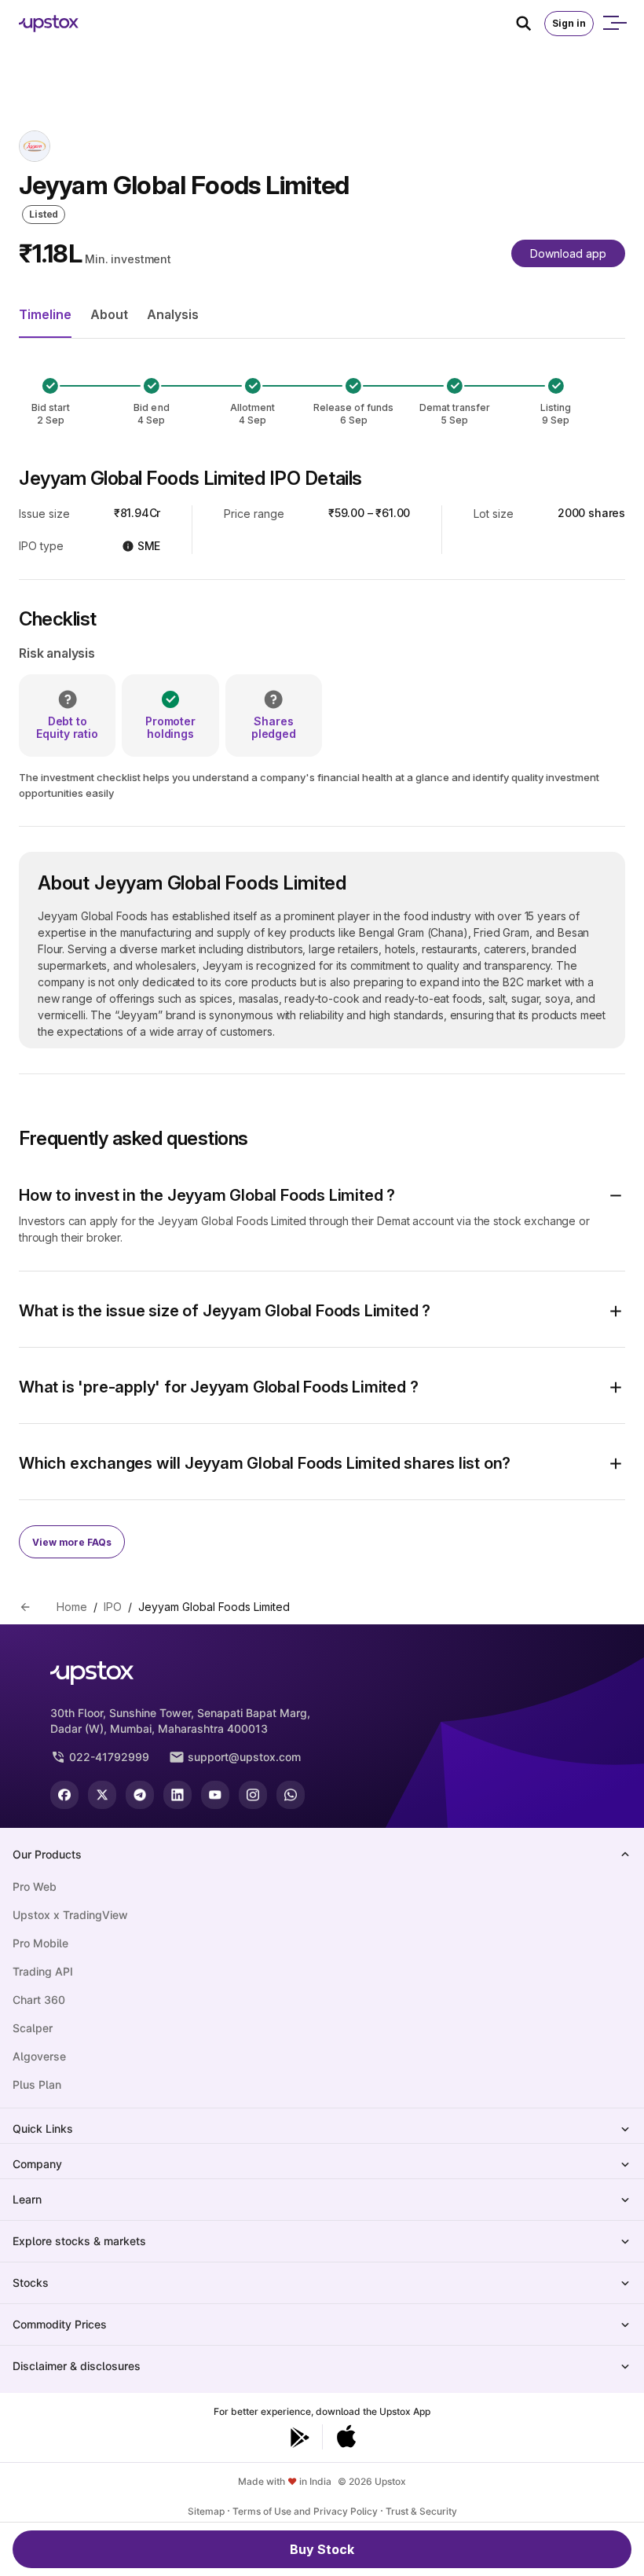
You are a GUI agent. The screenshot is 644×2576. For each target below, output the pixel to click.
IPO (113, 1607)
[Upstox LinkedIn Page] (177, 1795)
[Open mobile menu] (614, 24)
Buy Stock (322, 2549)
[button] (322, 1195)
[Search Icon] (530, 24)
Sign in (569, 23)
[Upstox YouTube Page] (215, 1795)
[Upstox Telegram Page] (140, 1795)
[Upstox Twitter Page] (102, 1795)
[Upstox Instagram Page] (253, 1795)
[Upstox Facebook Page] (64, 1795)
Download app (568, 253)
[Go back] (25, 1607)
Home (72, 1607)
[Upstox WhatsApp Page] (291, 1795)
